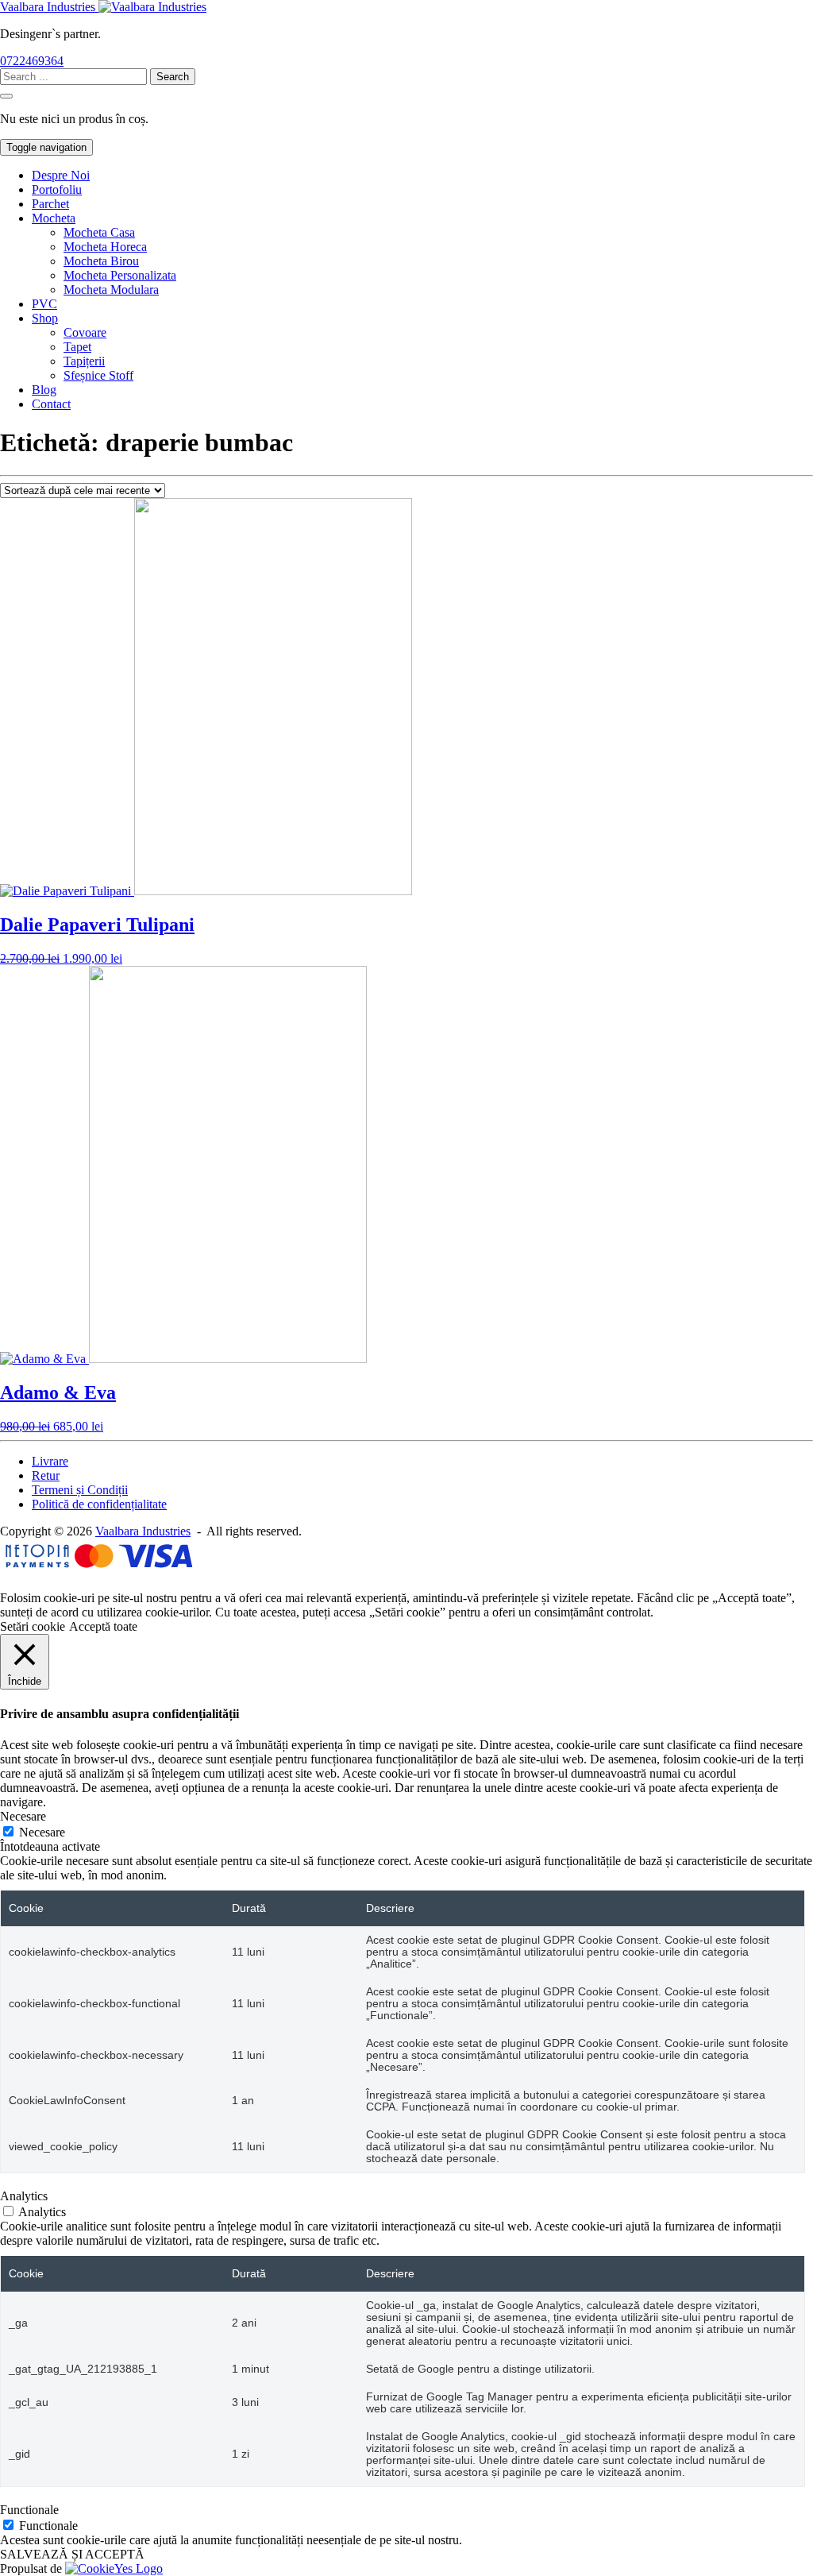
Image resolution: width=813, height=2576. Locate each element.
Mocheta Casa (99, 232)
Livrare (50, 1461)
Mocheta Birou (101, 261)
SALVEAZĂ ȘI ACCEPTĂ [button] (72, 2554)
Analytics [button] (24, 2196)
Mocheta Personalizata (120, 275)
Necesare (42, 1832)
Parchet (50, 204)
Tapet (77, 347)
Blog (44, 390)
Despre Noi (61, 175)
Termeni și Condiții (80, 1490)
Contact (51, 404)
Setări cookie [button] (33, 1626)
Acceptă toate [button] (103, 1626)
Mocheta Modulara (111, 290)
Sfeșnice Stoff (98, 375)
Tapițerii (84, 361)
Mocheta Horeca (105, 247)
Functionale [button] (29, 2510)
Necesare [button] (23, 1816)
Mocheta (54, 218)
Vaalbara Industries (143, 1531)
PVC (44, 304)
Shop (45, 318)
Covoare (85, 332)
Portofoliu (57, 189)
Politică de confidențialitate (99, 1504)
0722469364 (32, 61)
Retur (46, 1475)
